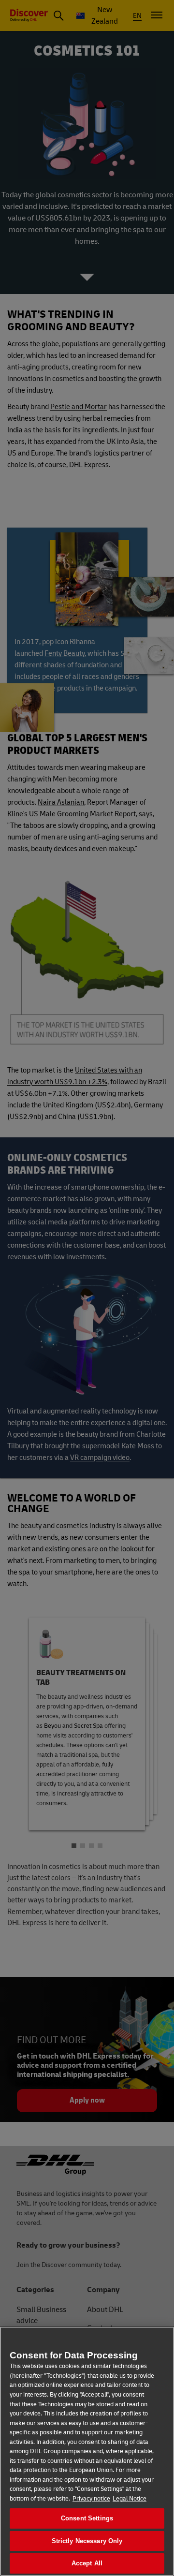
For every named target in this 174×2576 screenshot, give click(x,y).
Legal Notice (130, 2499)
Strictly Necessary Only (87, 2541)
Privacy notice (91, 2499)
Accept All (87, 2563)
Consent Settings (87, 2518)
